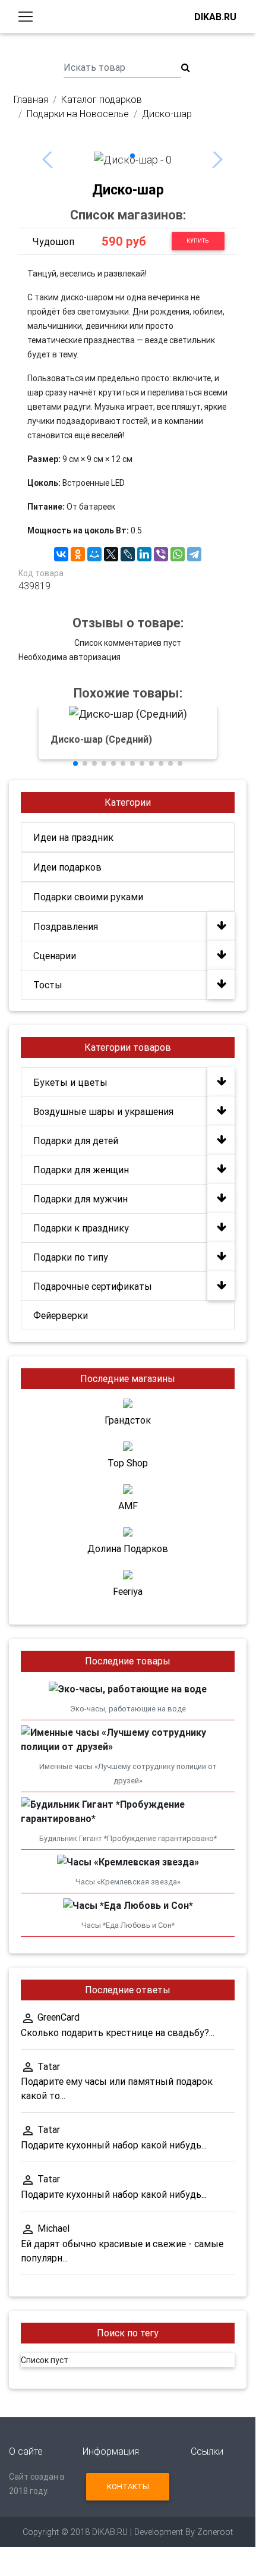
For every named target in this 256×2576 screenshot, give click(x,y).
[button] (132, 156)
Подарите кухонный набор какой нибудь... (114, 2145)
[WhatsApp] (178, 554)
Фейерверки (61, 1315)
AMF (128, 1506)
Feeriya (128, 1591)
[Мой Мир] (94, 554)
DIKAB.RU (215, 17)
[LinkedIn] (144, 554)
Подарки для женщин (81, 1170)
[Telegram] (194, 554)
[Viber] (161, 554)
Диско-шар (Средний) (101, 739)
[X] (111, 554)
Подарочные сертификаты (93, 1286)
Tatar (49, 2066)
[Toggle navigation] (26, 17)
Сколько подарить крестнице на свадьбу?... (118, 2032)
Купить (198, 241)
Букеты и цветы (70, 1082)
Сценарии (55, 956)
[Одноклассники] (78, 554)
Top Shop (128, 1463)
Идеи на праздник (73, 837)
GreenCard (59, 2017)
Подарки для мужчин (80, 1199)
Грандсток (128, 1420)
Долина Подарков (128, 1548)
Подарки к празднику (81, 1228)
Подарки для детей (76, 1141)
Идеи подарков (67, 867)
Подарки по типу (71, 1257)
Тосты (48, 985)
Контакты (128, 2487)
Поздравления (66, 926)
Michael (53, 2228)
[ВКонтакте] (61, 554)
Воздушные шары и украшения (103, 1111)
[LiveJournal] (128, 554)
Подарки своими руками (88, 897)
